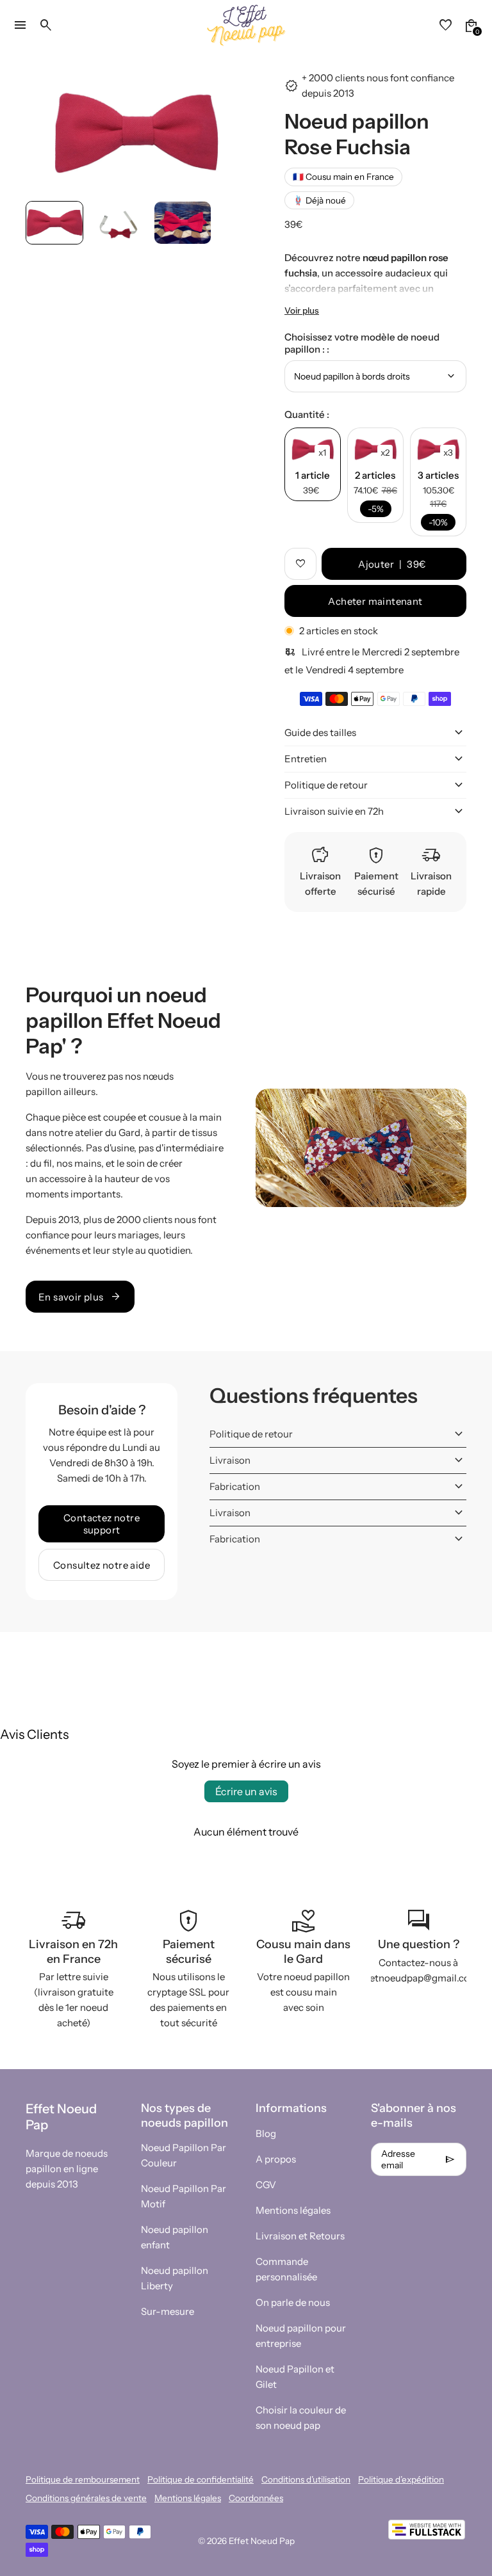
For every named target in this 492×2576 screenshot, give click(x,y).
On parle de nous (293, 2302)
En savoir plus (80, 1297)
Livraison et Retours (300, 2236)
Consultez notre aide (102, 1565)
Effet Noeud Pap (262, 2541)
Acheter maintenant (375, 601)
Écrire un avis (246, 1791)
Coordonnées (256, 2498)
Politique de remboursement (83, 2479)
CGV (266, 2185)
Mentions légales (293, 2210)
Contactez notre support (102, 1524)
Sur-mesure (168, 2311)
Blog (266, 2133)
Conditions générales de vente (86, 2498)
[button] (54, 223)
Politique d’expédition (401, 2479)
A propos (276, 2159)
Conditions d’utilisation (306, 2479)
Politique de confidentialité (201, 2479)
